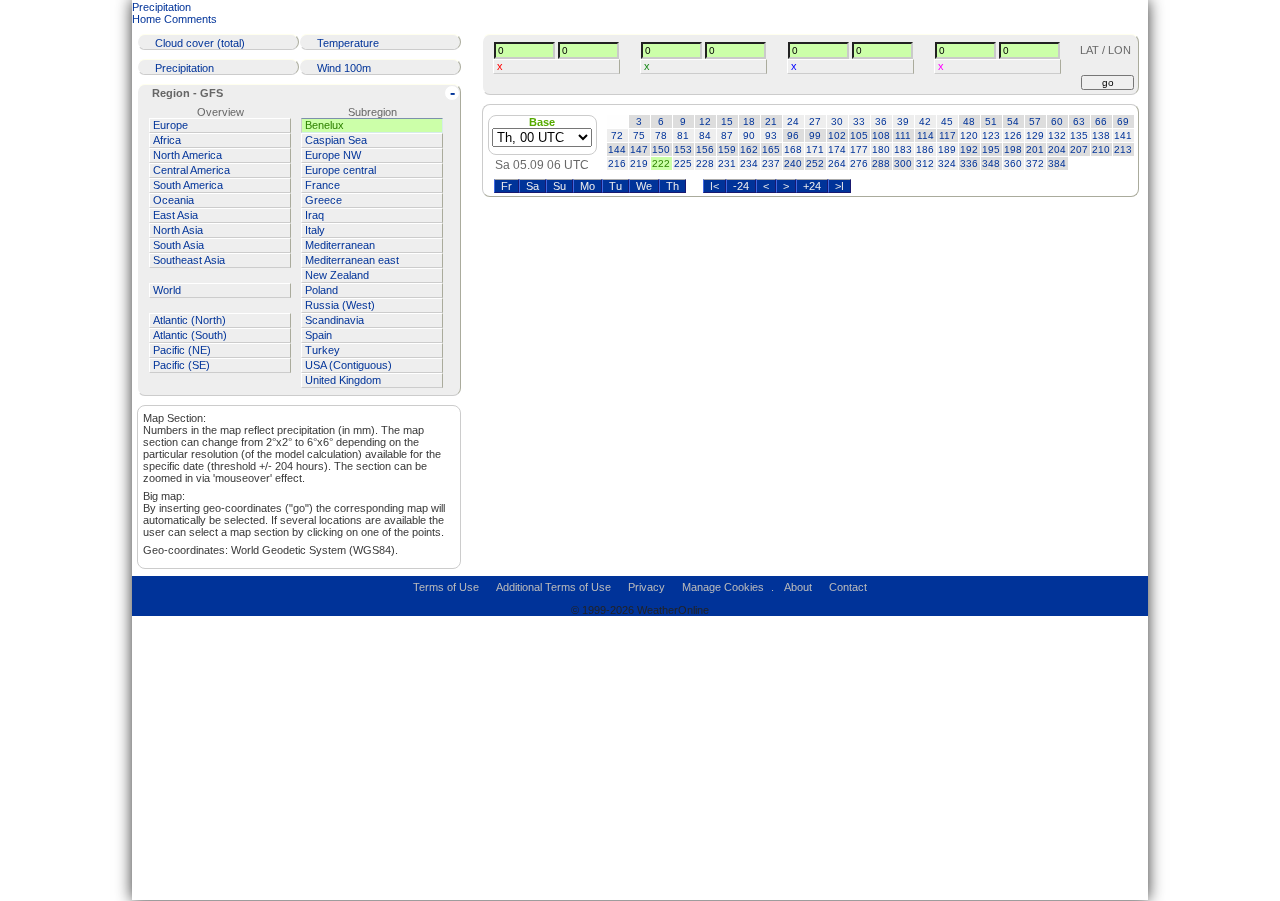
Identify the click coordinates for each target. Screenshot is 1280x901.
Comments (190, 19)
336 (969, 163)
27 (815, 121)
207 (1079, 149)
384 (1057, 163)
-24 (741, 186)
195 (991, 149)
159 (727, 149)
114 (925, 135)
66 (1101, 121)
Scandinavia (334, 320)
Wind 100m (344, 68)
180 (881, 149)
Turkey (322, 350)
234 (749, 163)
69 (1123, 121)
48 (969, 121)
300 (903, 163)
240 (793, 163)
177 (859, 149)
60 (1057, 121)
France (322, 185)
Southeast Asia (189, 260)
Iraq (314, 215)
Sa (532, 186)
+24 (812, 186)
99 (815, 135)
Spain (318, 335)
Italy (315, 230)
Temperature (348, 43)
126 (1013, 135)
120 (969, 135)
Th (672, 186)
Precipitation (161, 7)
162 (749, 149)
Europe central (340, 170)
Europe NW (333, 155)
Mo (587, 186)
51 (991, 121)
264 (837, 163)
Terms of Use (446, 587)
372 (1035, 163)
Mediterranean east (352, 260)
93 (771, 135)
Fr (506, 186)
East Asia (175, 215)
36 (881, 121)
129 (1035, 135)
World (167, 290)
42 (925, 121)
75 (639, 135)
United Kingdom (343, 380)
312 (925, 163)
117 (947, 135)
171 (815, 149)
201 (1035, 149)
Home (146, 19)
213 (1123, 149)
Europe (170, 125)
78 (661, 135)
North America (187, 155)
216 (617, 163)
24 (793, 121)
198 (1013, 149)
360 (1013, 163)
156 (705, 149)
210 (1101, 149)
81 (683, 135)
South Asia (178, 245)
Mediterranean (340, 245)
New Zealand (337, 275)
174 (837, 149)
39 (903, 121)
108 (881, 135)
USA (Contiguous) (348, 365)
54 (1013, 121)
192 (969, 149)
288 (881, 163)
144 (617, 149)
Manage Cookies (723, 587)
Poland (321, 290)
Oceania (173, 200)
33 (859, 121)
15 (727, 121)
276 (859, 163)
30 (837, 121)
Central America (191, 170)
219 (639, 163)
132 (1057, 135)
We (644, 186)
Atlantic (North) (189, 320)
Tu (615, 186)
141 (1123, 135)
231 (727, 163)
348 (991, 163)
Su (559, 186)
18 (749, 121)
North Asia (178, 230)
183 (903, 149)
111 (903, 135)
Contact (848, 587)
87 (727, 135)
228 (705, 163)
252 (815, 163)
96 (793, 135)
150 (661, 149)
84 (705, 135)
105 (859, 135)
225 (683, 163)
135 (1079, 135)
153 (683, 149)
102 (837, 135)
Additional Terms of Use (553, 587)
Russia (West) (340, 305)
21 (771, 121)
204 (1057, 149)
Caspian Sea (336, 140)
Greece (323, 200)
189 (947, 149)
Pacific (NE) (182, 350)
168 (793, 149)
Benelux (324, 125)
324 (947, 163)
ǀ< (714, 186)
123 (991, 135)
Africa (167, 140)
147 (639, 149)
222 (661, 163)
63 (1079, 121)
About (798, 587)
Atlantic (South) (190, 335)
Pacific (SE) (181, 365)
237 (771, 163)
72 (617, 135)
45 (947, 121)
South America (188, 185)
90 (749, 135)
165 (771, 149)
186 (925, 149)
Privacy (646, 587)
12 (705, 121)
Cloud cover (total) (200, 43)
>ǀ (839, 186)
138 (1101, 135)
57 (1035, 121)
